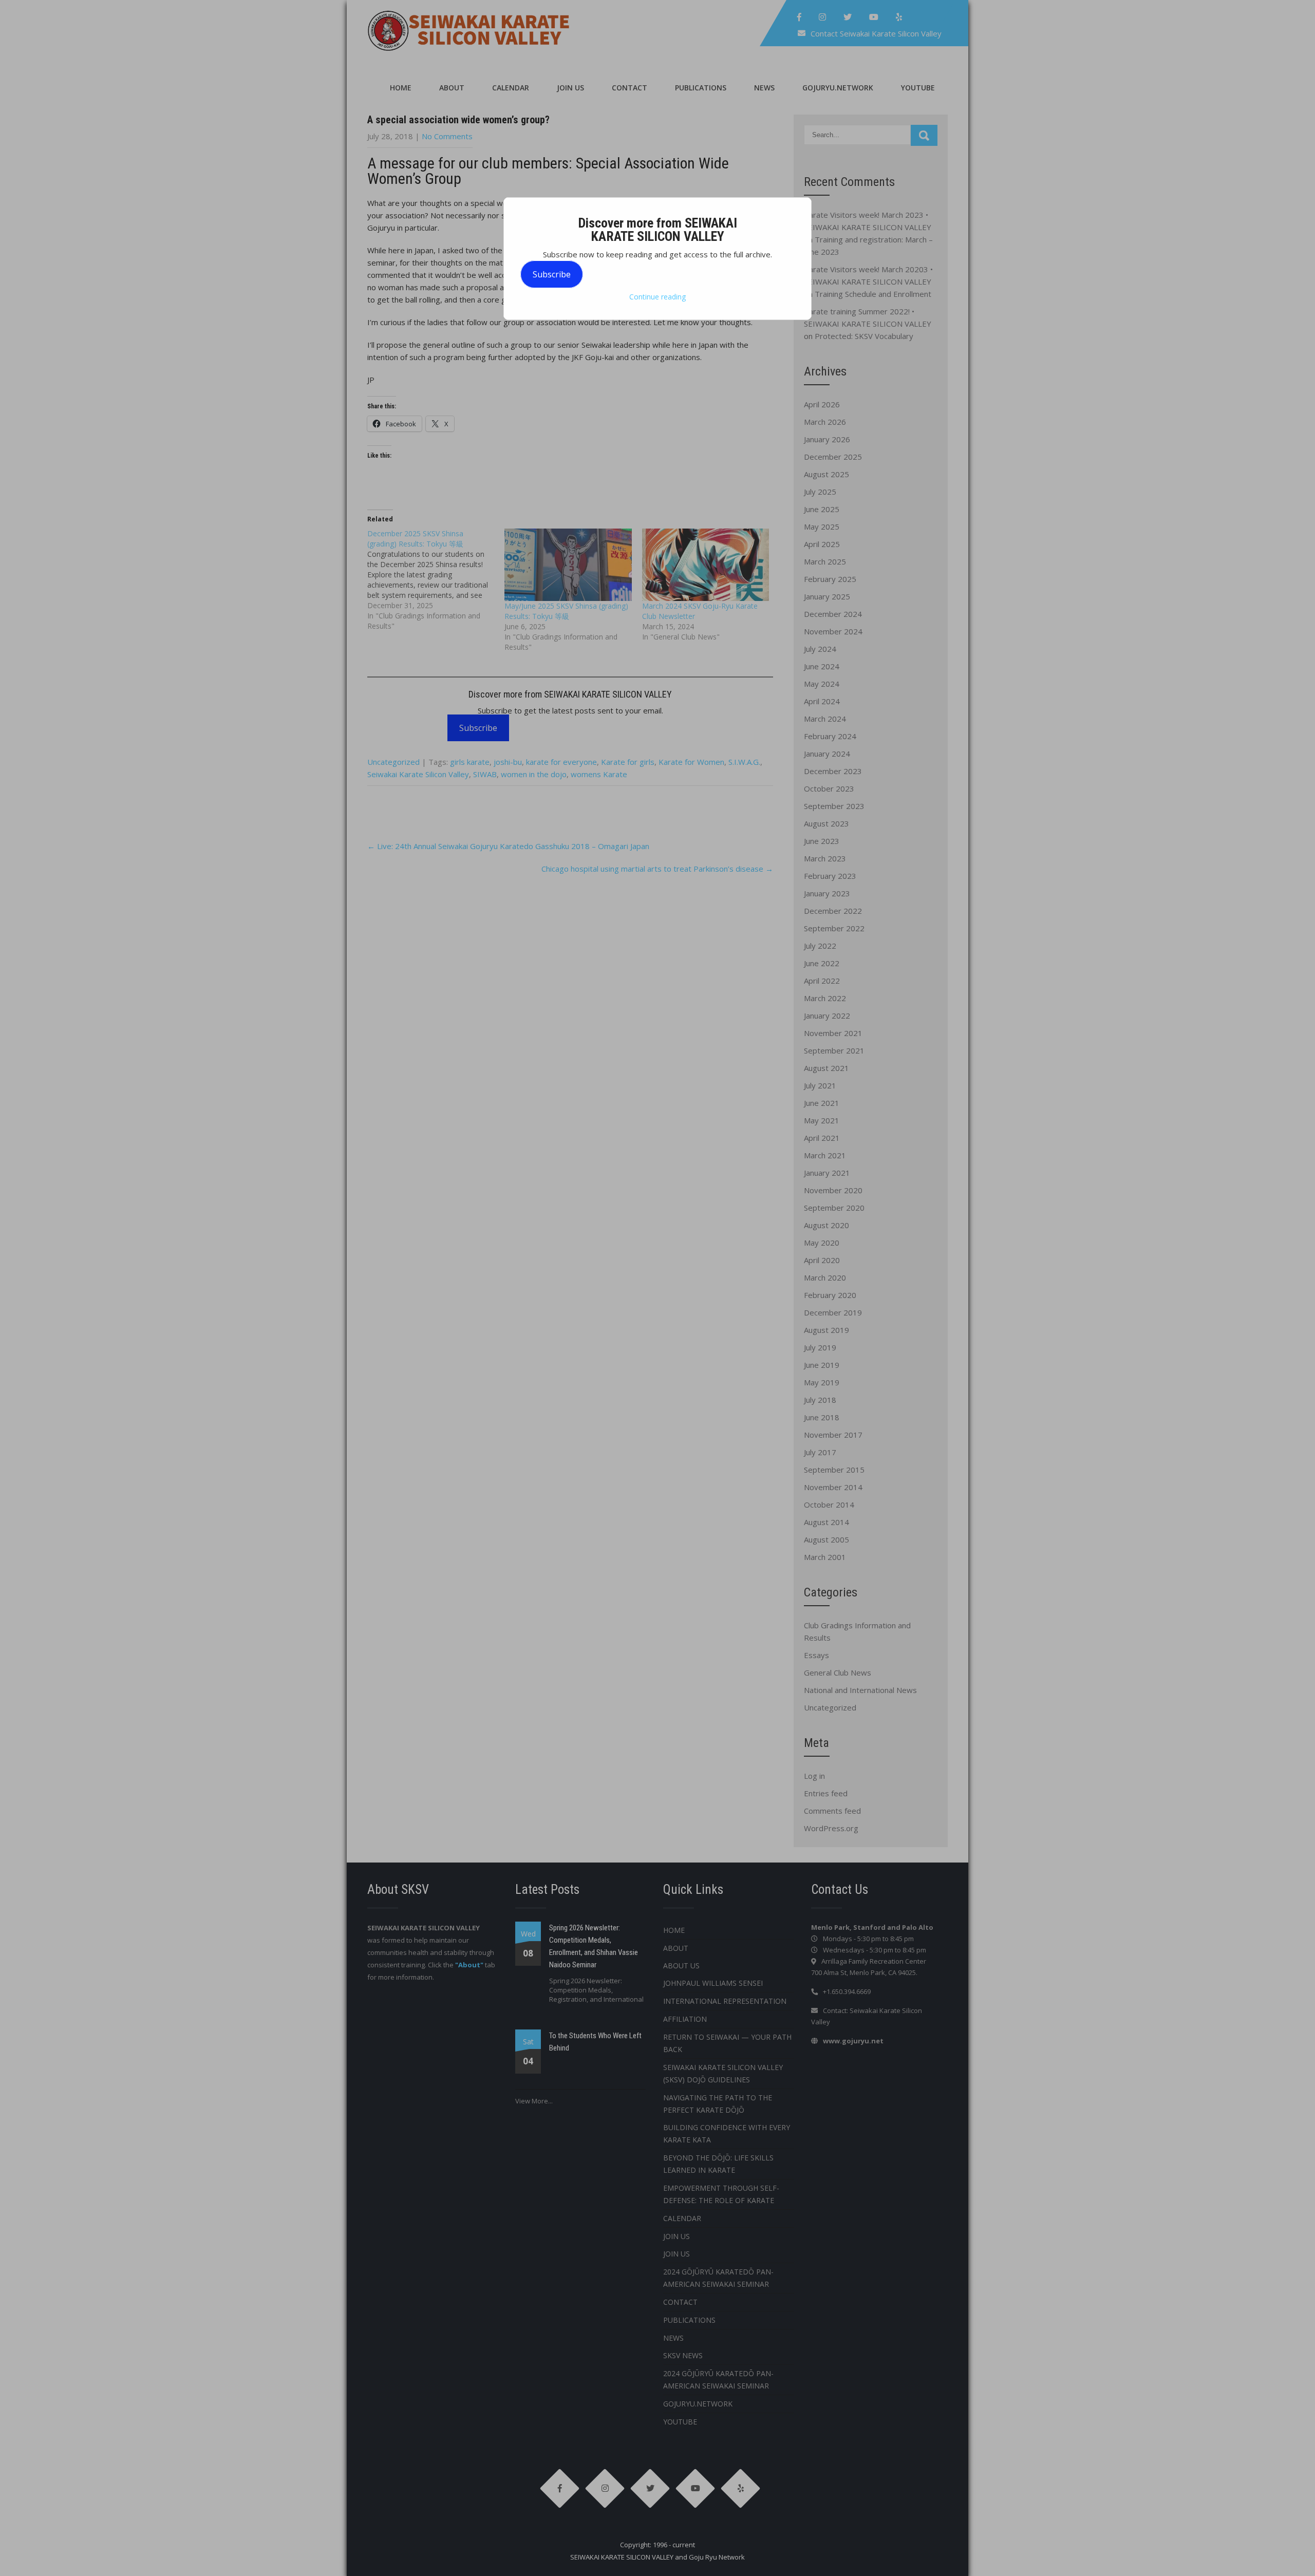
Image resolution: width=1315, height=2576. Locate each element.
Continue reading (657, 297)
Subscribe (552, 274)
